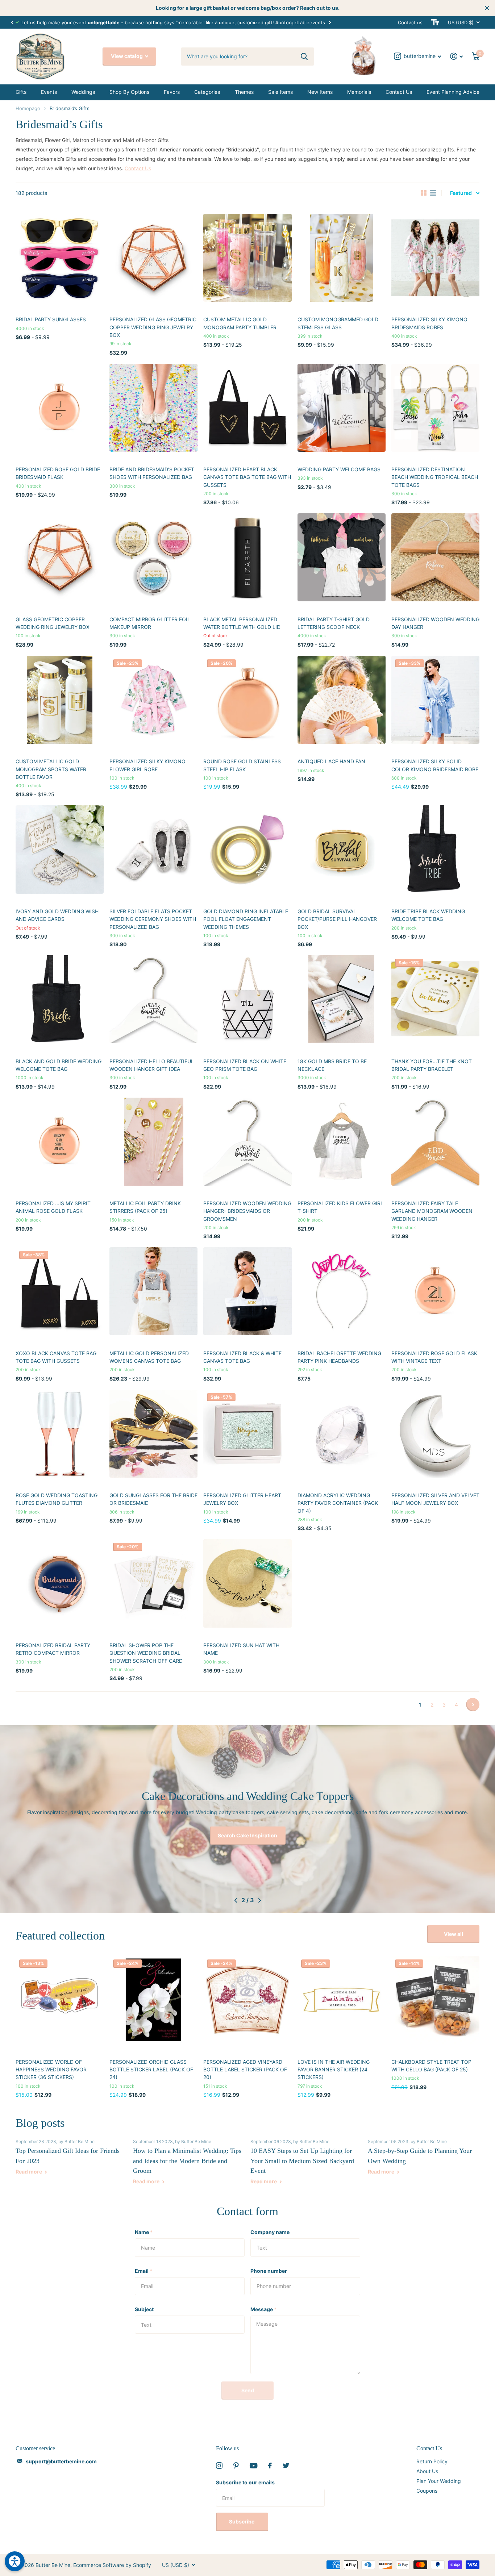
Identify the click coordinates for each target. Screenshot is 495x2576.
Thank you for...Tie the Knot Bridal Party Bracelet (432, 1065)
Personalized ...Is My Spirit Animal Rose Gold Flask (53, 1207)
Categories (207, 92)
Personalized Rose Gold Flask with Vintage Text (434, 1357)
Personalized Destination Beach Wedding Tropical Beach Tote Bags (435, 477)
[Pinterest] (236, 2466)
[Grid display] (424, 193)
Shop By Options (129, 92)
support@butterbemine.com (61, 2461)
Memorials (359, 92)
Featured (461, 193)
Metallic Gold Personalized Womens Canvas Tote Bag (149, 1357)
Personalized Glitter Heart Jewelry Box (242, 1499)
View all (454, 1934)
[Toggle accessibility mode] (435, 22)
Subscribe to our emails (245, 2482)
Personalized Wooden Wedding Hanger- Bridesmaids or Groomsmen (247, 1211)
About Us (427, 2471)
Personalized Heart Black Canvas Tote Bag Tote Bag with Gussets (247, 477)
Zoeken (304, 57)
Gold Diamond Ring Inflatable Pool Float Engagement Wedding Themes (246, 919)
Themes (244, 92)
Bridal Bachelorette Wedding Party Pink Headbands (339, 1357)
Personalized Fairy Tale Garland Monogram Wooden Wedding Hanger (432, 1211)
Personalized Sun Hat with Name (241, 1649)
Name (144, 2232)
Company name (270, 2232)
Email (143, 2271)
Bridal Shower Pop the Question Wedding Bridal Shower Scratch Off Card (146, 1653)
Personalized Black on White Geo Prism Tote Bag (245, 1065)
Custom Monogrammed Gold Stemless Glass (338, 323)
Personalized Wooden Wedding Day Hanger (435, 623)
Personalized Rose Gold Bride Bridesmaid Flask (58, 473)
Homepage (28, 108)
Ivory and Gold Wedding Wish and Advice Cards (57, 915)
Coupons (427, 2491)
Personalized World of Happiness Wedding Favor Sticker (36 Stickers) (51, 2070)
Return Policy (432, 2461)
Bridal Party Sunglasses (51, 319)
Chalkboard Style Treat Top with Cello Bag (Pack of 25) (431, 2066)
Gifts (21, 92)
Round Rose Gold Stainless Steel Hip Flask (242, 765)
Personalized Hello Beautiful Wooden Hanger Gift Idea (152, 1065)
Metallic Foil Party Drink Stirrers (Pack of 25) (145, 1207)
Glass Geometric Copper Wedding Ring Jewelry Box (53, 623)
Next (330, 22)
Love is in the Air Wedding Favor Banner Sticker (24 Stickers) (334, 2070)
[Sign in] (457, 56)
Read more (29, 2172)
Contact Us (399, 92)
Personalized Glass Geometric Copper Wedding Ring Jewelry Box (153, 327)
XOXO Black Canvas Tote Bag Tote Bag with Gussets (56, 1357)
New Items (320, 92)
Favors (172, 92)
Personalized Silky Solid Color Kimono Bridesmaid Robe (435, 765)
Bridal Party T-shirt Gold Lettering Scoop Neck (334, 623)
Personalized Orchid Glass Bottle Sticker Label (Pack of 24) (151, 2070)
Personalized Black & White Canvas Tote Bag (242, 1357)
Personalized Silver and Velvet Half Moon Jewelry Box (435, 1499)
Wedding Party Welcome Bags (339, 469)
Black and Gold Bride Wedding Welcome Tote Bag (59, 1065)
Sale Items (280, 92)
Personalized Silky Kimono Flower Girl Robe (147, 765)
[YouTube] (253, 2466)
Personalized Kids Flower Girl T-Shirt (340, 1207)
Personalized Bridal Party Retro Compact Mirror (53, 1649)
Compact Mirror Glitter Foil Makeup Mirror (150, 623)
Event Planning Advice (453, 92)
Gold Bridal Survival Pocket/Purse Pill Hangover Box (337, 919)
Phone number (269, 2271)
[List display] (433, 193)
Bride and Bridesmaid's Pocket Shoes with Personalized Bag (152, 473)
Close (487, 8)
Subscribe (242, 2521)
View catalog (127, 56)
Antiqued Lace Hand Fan (331, 761)
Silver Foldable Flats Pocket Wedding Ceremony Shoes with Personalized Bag (153, 919)
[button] (12, 22)
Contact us (410, 22)
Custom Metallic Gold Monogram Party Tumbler (240, 323)
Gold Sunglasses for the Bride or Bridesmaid (153, 1499)
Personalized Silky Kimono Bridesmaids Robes (429, 323)
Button (247, 1835)
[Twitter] (286, 2466)
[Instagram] (219, 2466)
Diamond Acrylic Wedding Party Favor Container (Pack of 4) (338, 1503)
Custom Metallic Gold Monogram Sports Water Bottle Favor (51, 769)
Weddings (83, 92)
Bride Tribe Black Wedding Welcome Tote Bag (428, 915)
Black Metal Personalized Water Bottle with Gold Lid (242, 623)
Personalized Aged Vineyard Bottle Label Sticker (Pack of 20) (245, 2070)
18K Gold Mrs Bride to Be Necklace (332, 1065)
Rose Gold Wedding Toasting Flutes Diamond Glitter (57, 1499)
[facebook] (270, 2466)
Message (263, 2309)
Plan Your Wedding (439, 2481)
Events (49, 92)
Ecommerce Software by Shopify (112, 2565)
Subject (144, 2309)
